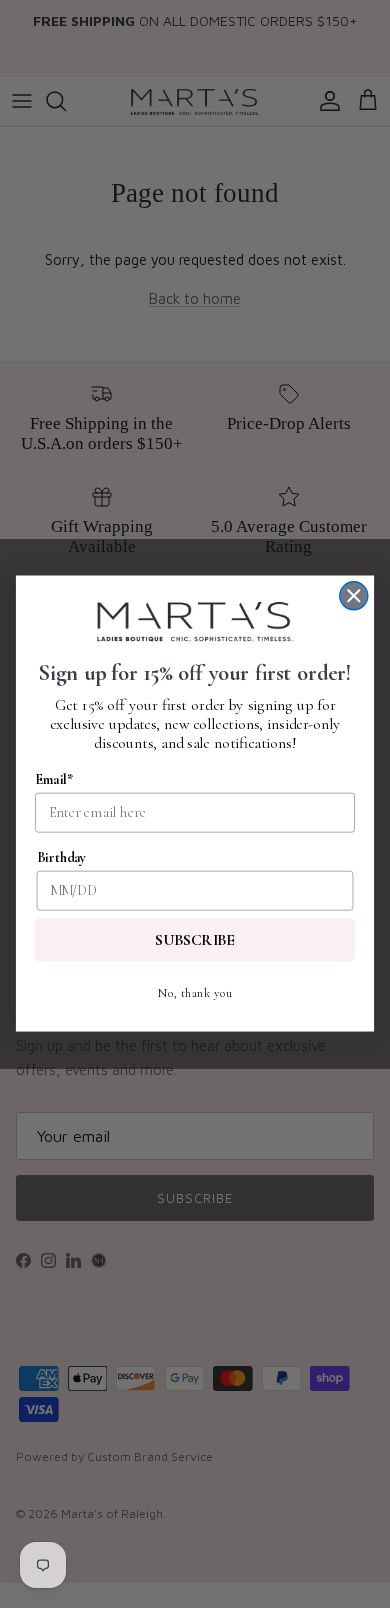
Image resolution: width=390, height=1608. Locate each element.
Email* (54, 780)
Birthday (62, 858)
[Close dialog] (354, 596)
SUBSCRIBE (195, 940)
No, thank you (194, 993)
